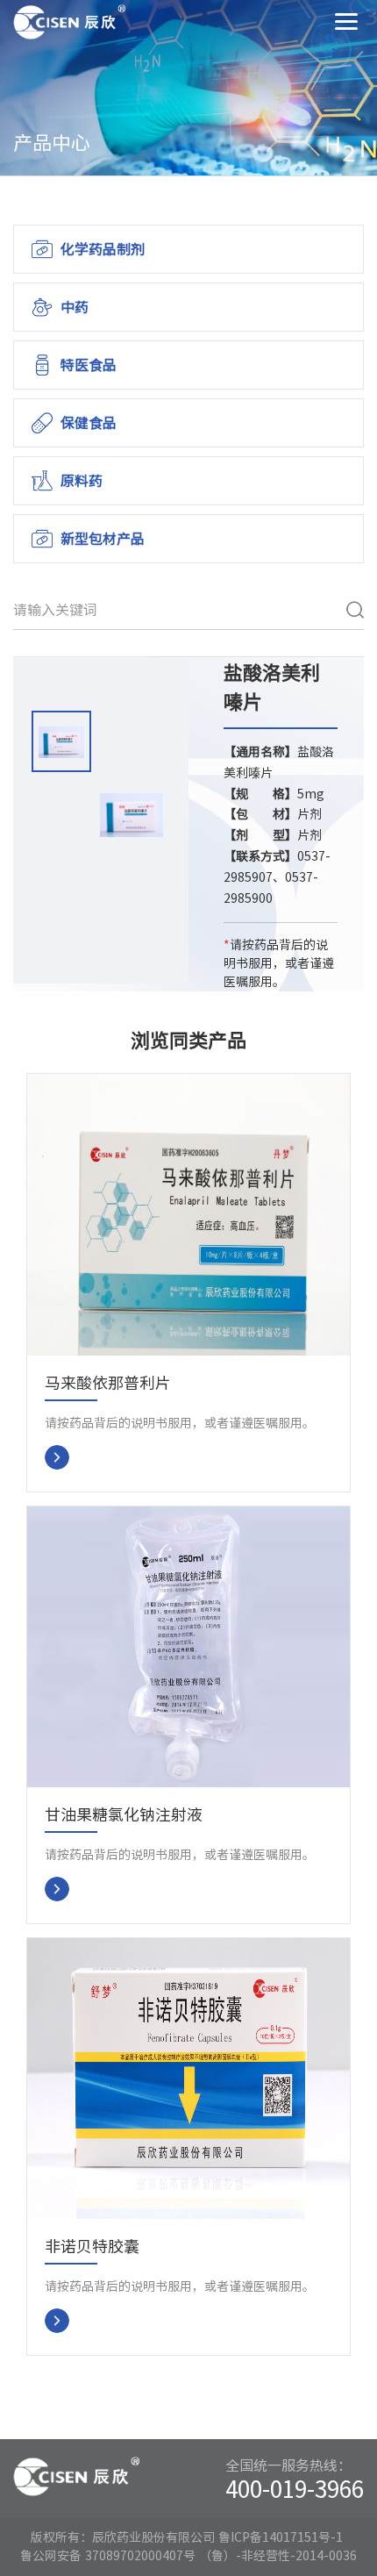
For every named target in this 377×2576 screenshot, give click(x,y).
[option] (61, 744)
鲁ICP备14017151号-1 (281, 2537)
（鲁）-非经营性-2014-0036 (278, 2556)
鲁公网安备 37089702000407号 (108, 2556)
